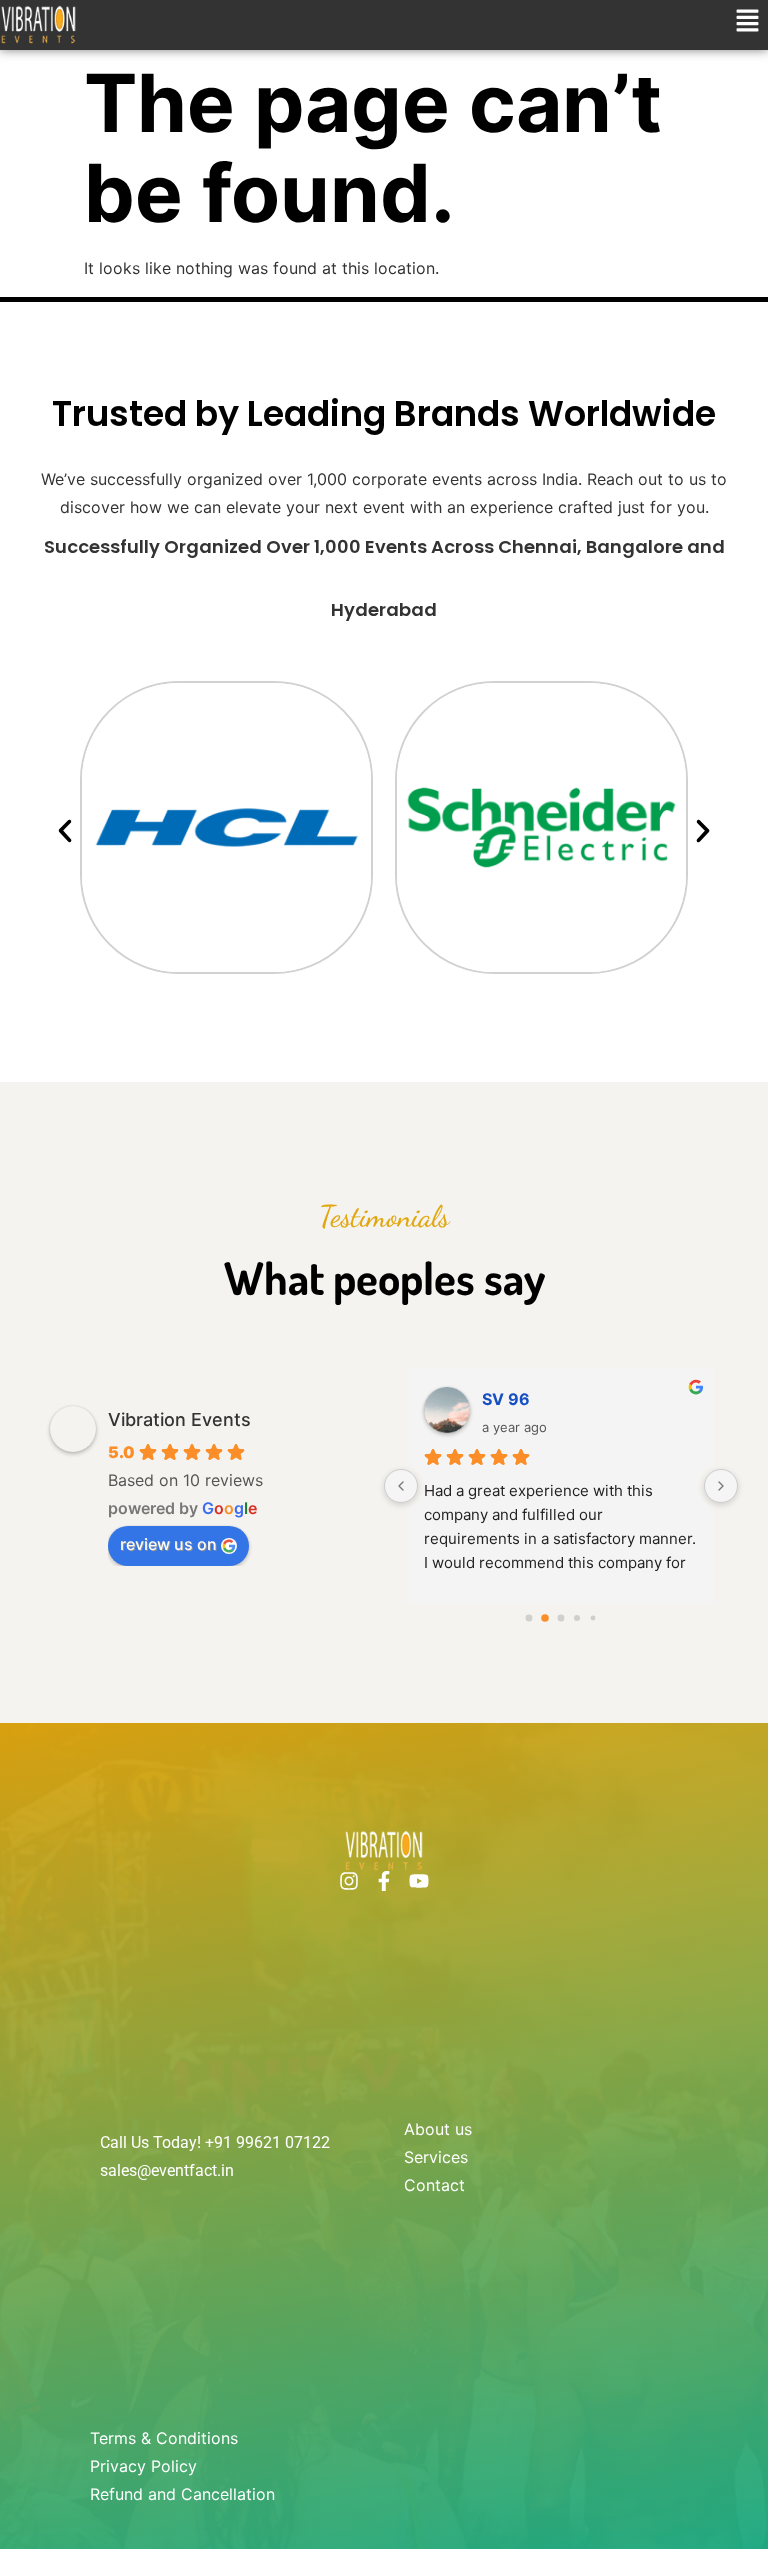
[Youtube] (419, 1881)
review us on (168, 1544)
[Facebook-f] (384, 1881)
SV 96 (506, 1399)
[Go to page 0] (529, 1618)
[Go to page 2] (561, 1618)
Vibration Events (179, 1419)
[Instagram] (349, 1881)
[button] (748, 21)
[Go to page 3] (577, 1618)
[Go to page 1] (545, 1618)
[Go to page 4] (593, 1618)
